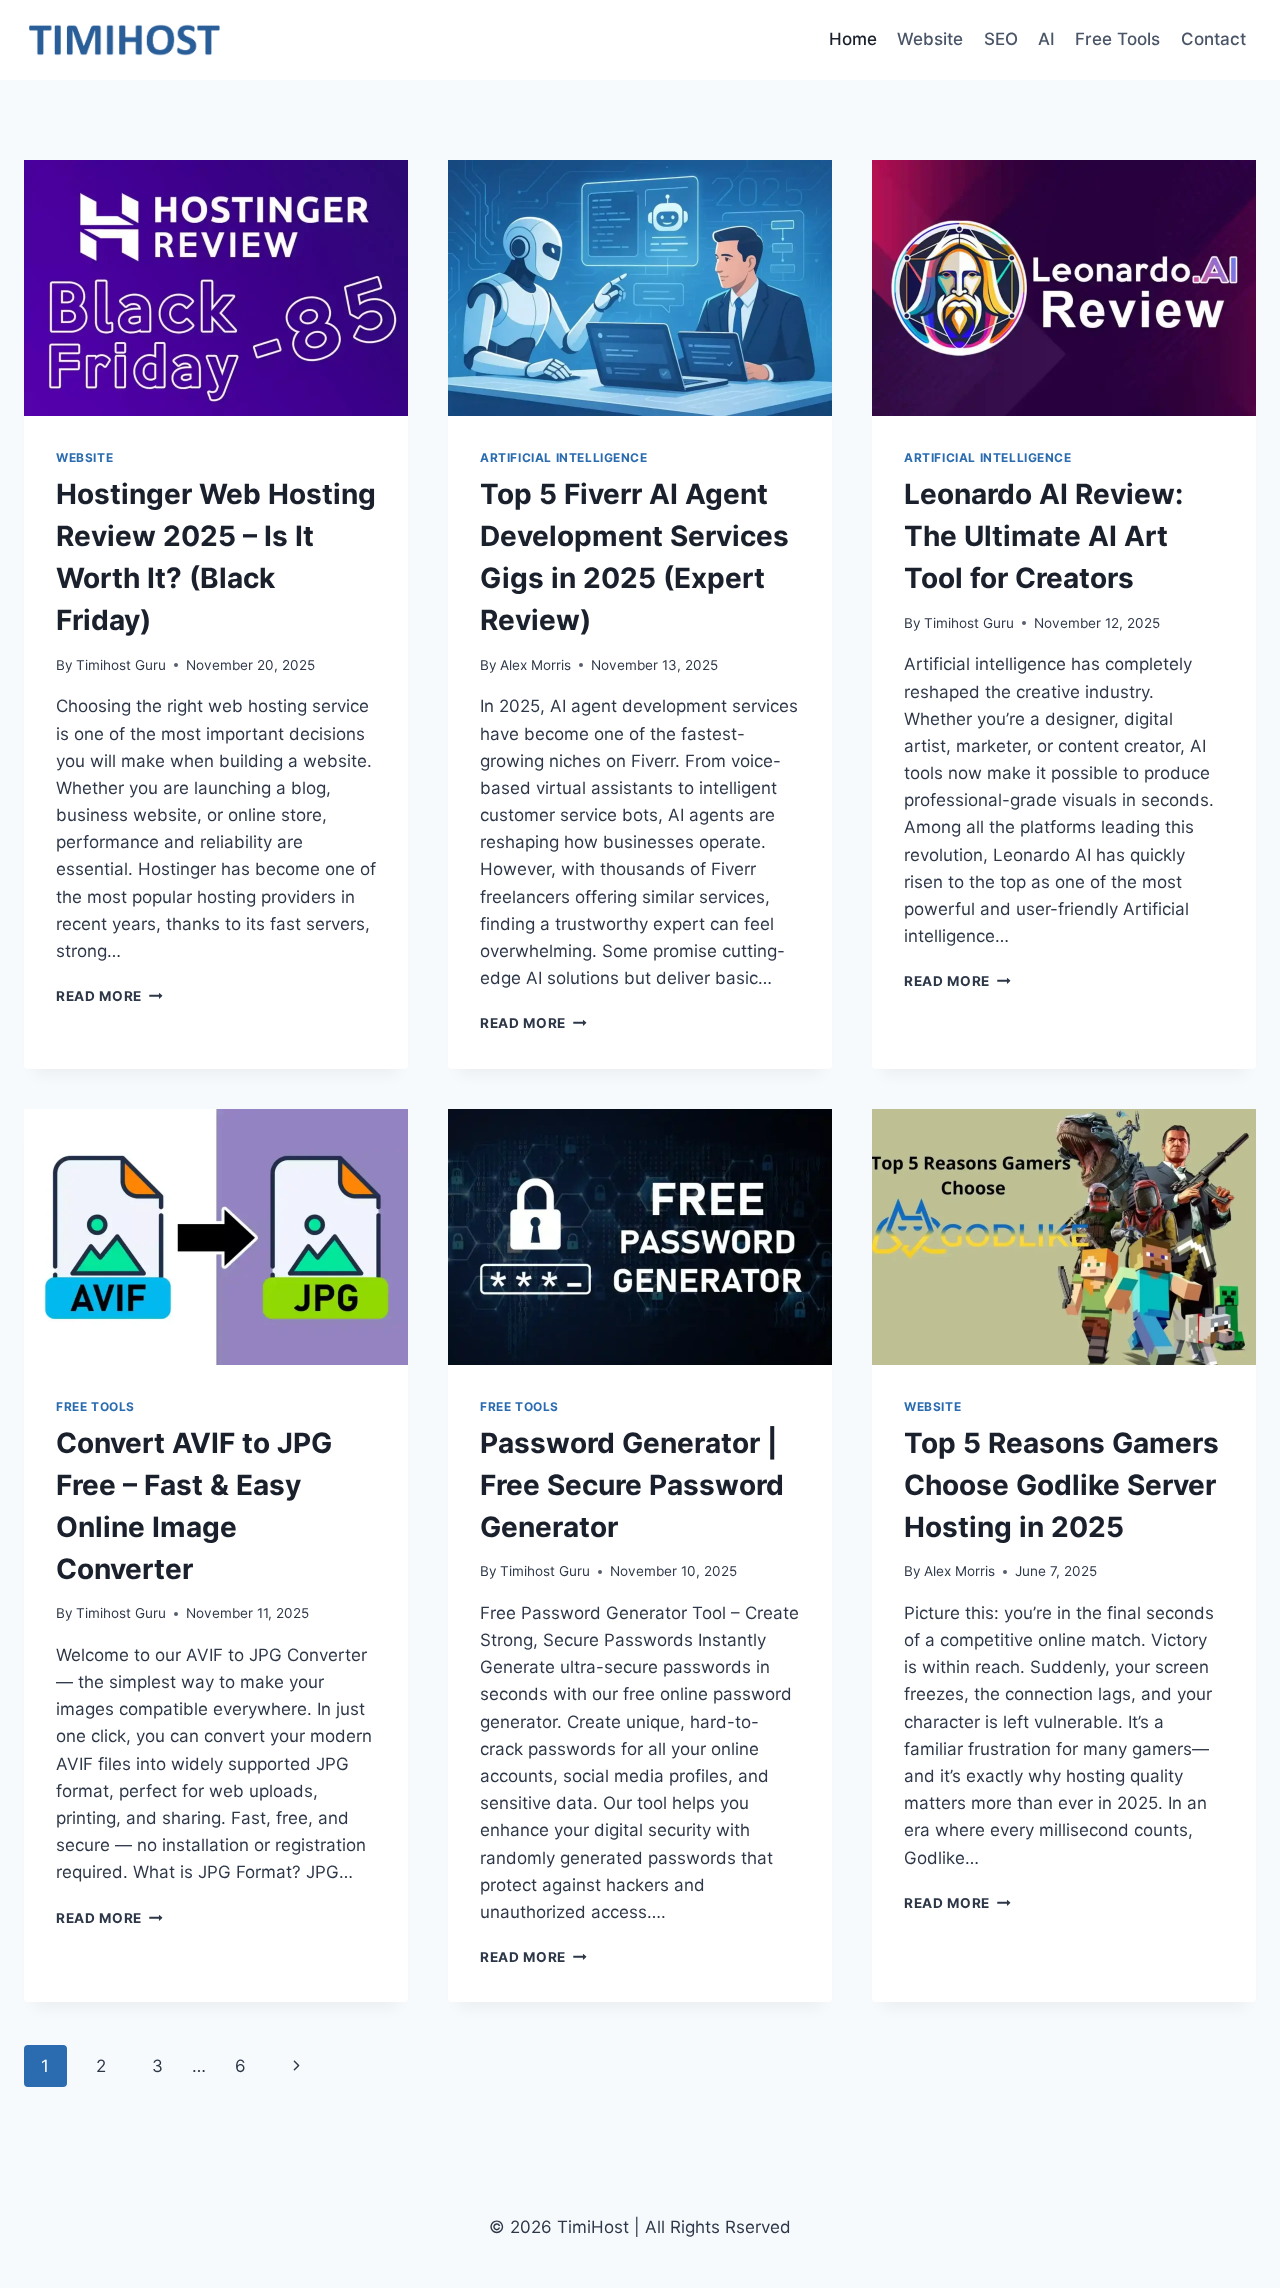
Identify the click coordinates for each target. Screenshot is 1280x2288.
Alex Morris (535, 665)
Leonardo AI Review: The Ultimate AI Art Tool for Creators (1043, 536)
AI (1046, 39)
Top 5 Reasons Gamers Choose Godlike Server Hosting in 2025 (1061, 1485)
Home (853, 39)
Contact (1213, 39)
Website (930, 39)
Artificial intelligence (564, 457)
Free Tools (1117, 39)
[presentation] (216, 288)
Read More (109, 996)
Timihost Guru (121, 665)
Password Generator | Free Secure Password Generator (632, 1485)
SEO (1001, 39)
